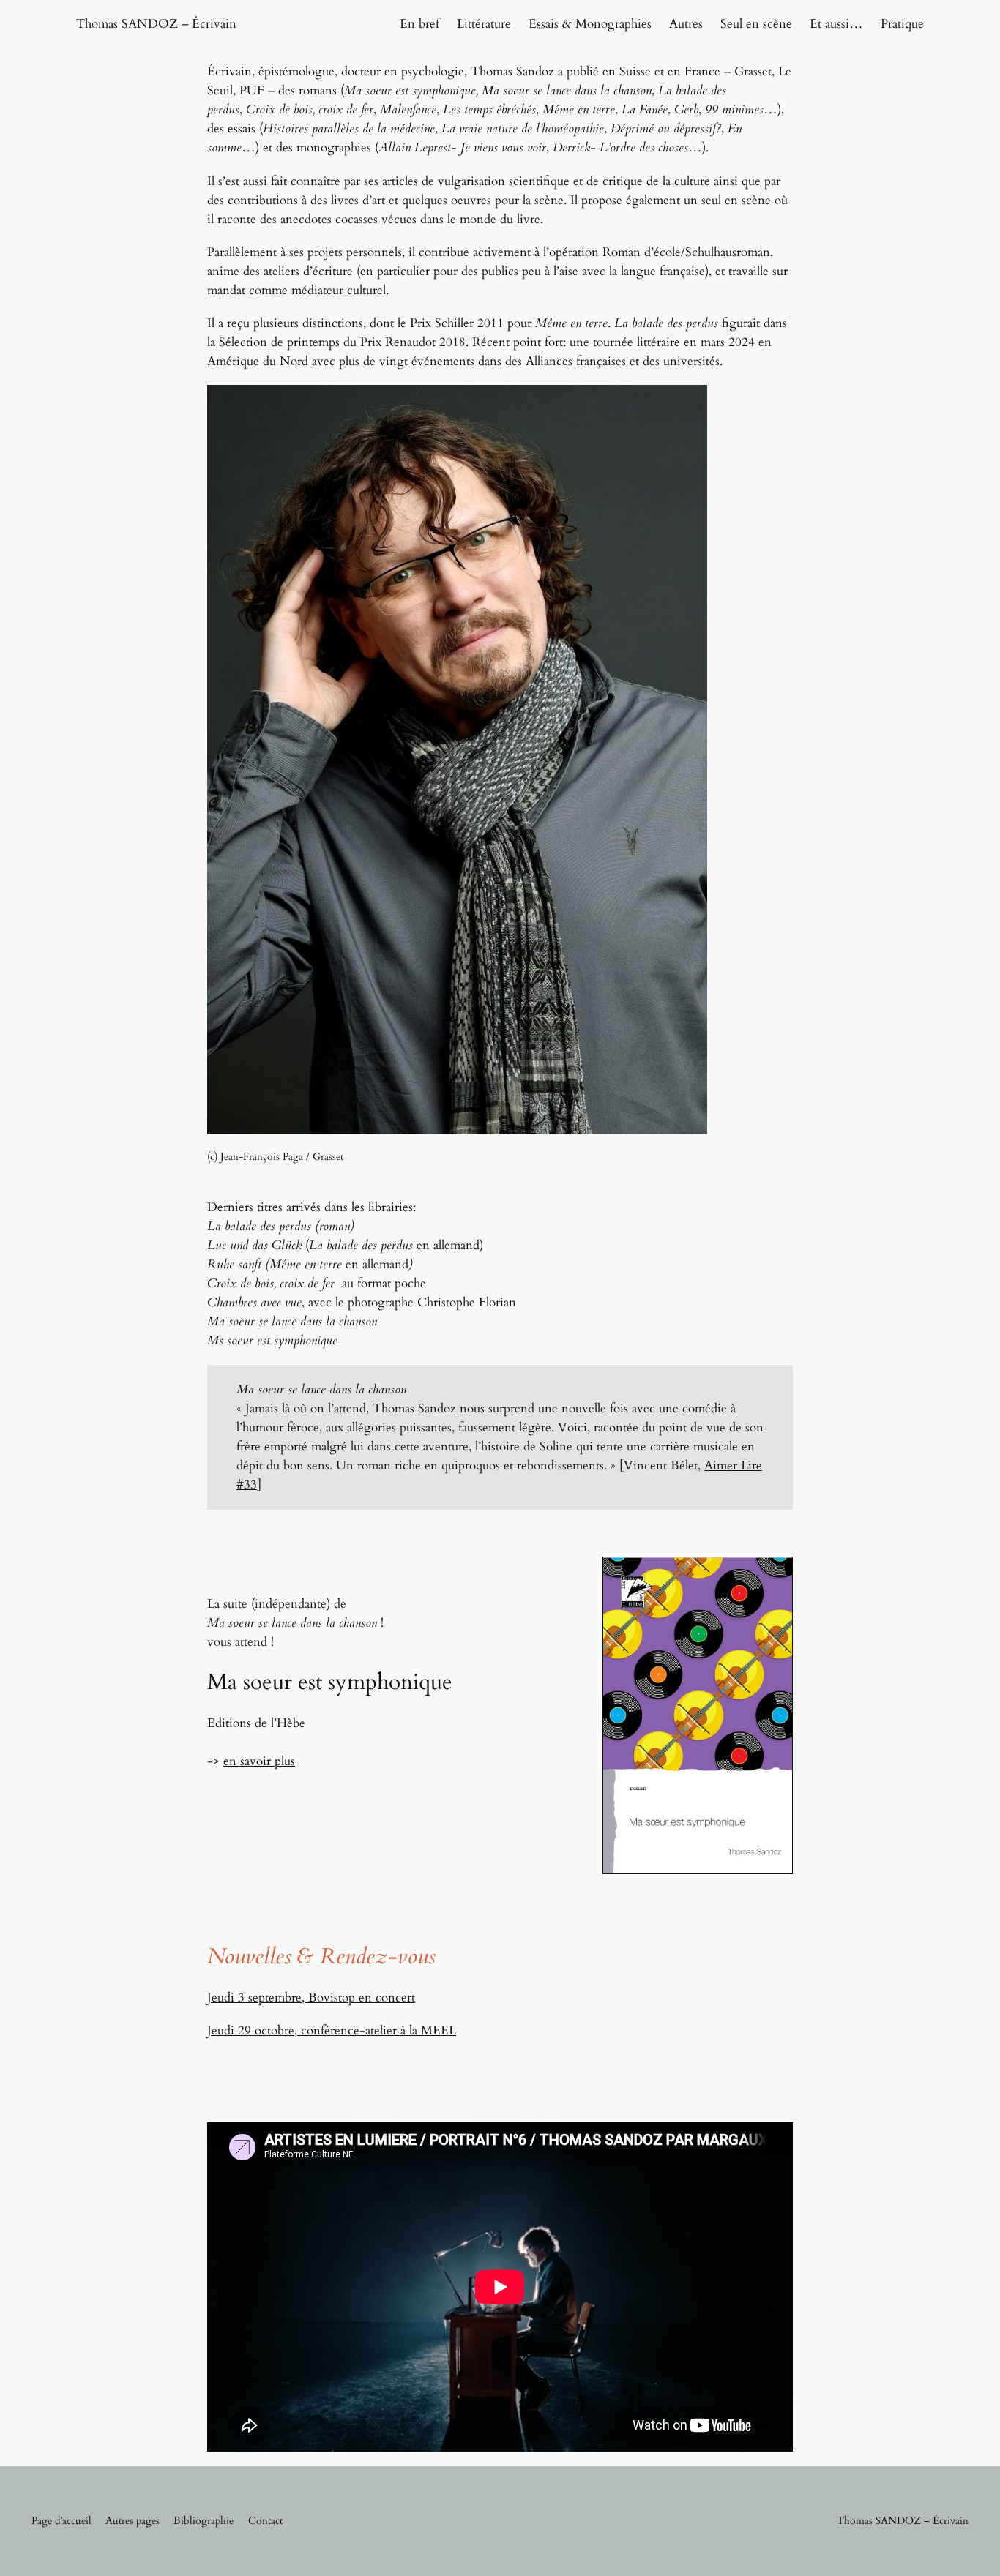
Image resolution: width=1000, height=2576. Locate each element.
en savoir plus (259, 1761)
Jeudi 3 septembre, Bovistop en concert (311, 1997)
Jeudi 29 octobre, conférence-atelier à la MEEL (332, 2030)
